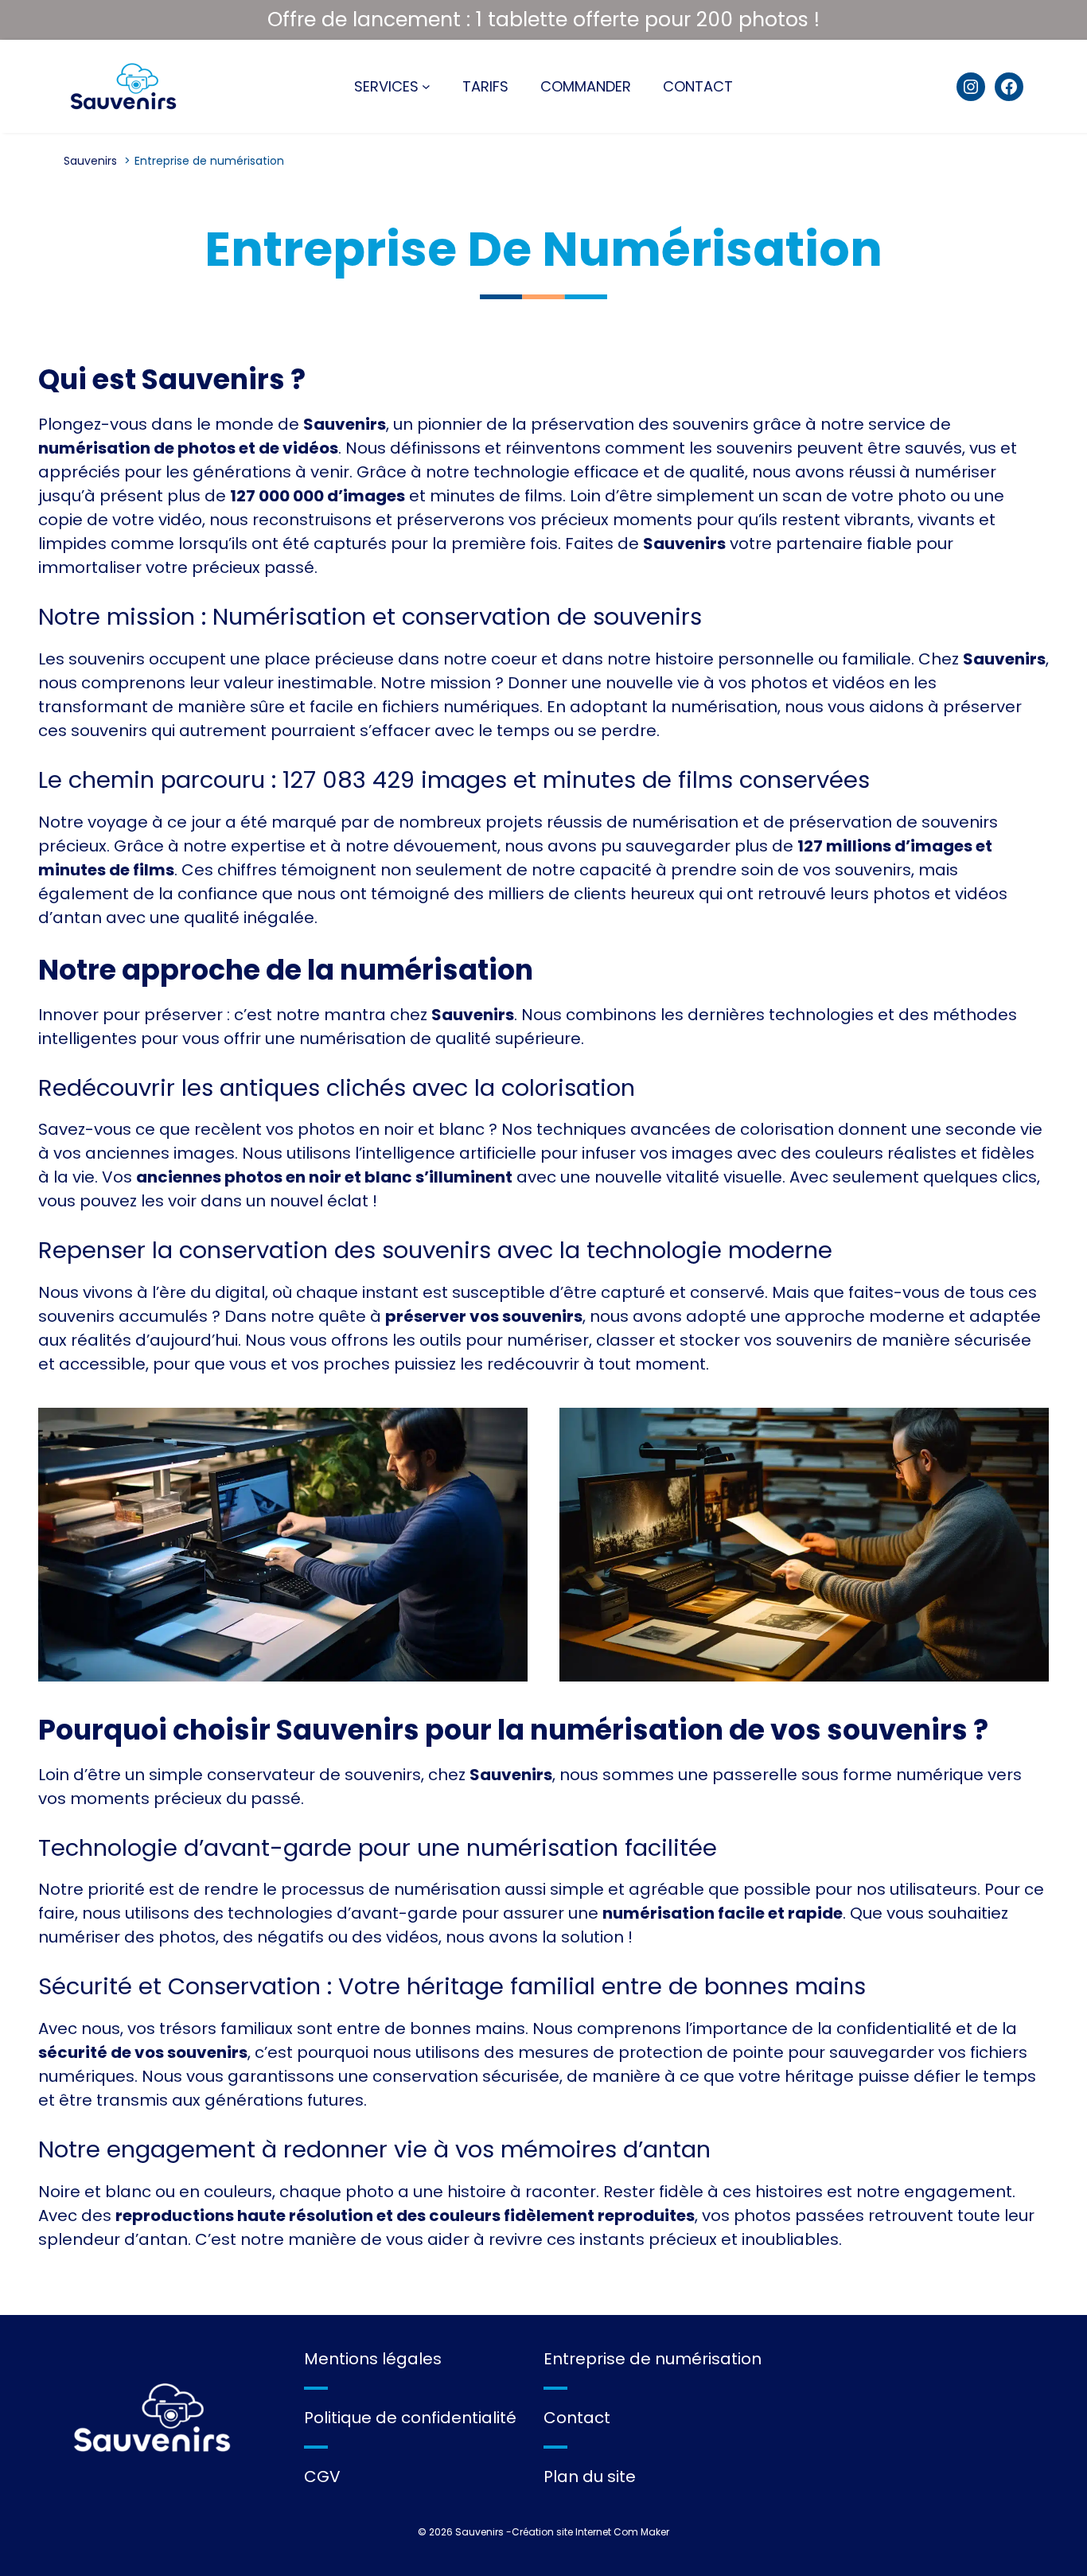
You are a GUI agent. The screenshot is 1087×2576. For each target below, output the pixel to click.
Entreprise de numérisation (653, 2359)
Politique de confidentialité (410, 2418)
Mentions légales (373, 2359)
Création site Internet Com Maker (590, 2532)
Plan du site (590, 2477)
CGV (322, 2477)
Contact (577, 2418)
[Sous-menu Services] (426, 86)
